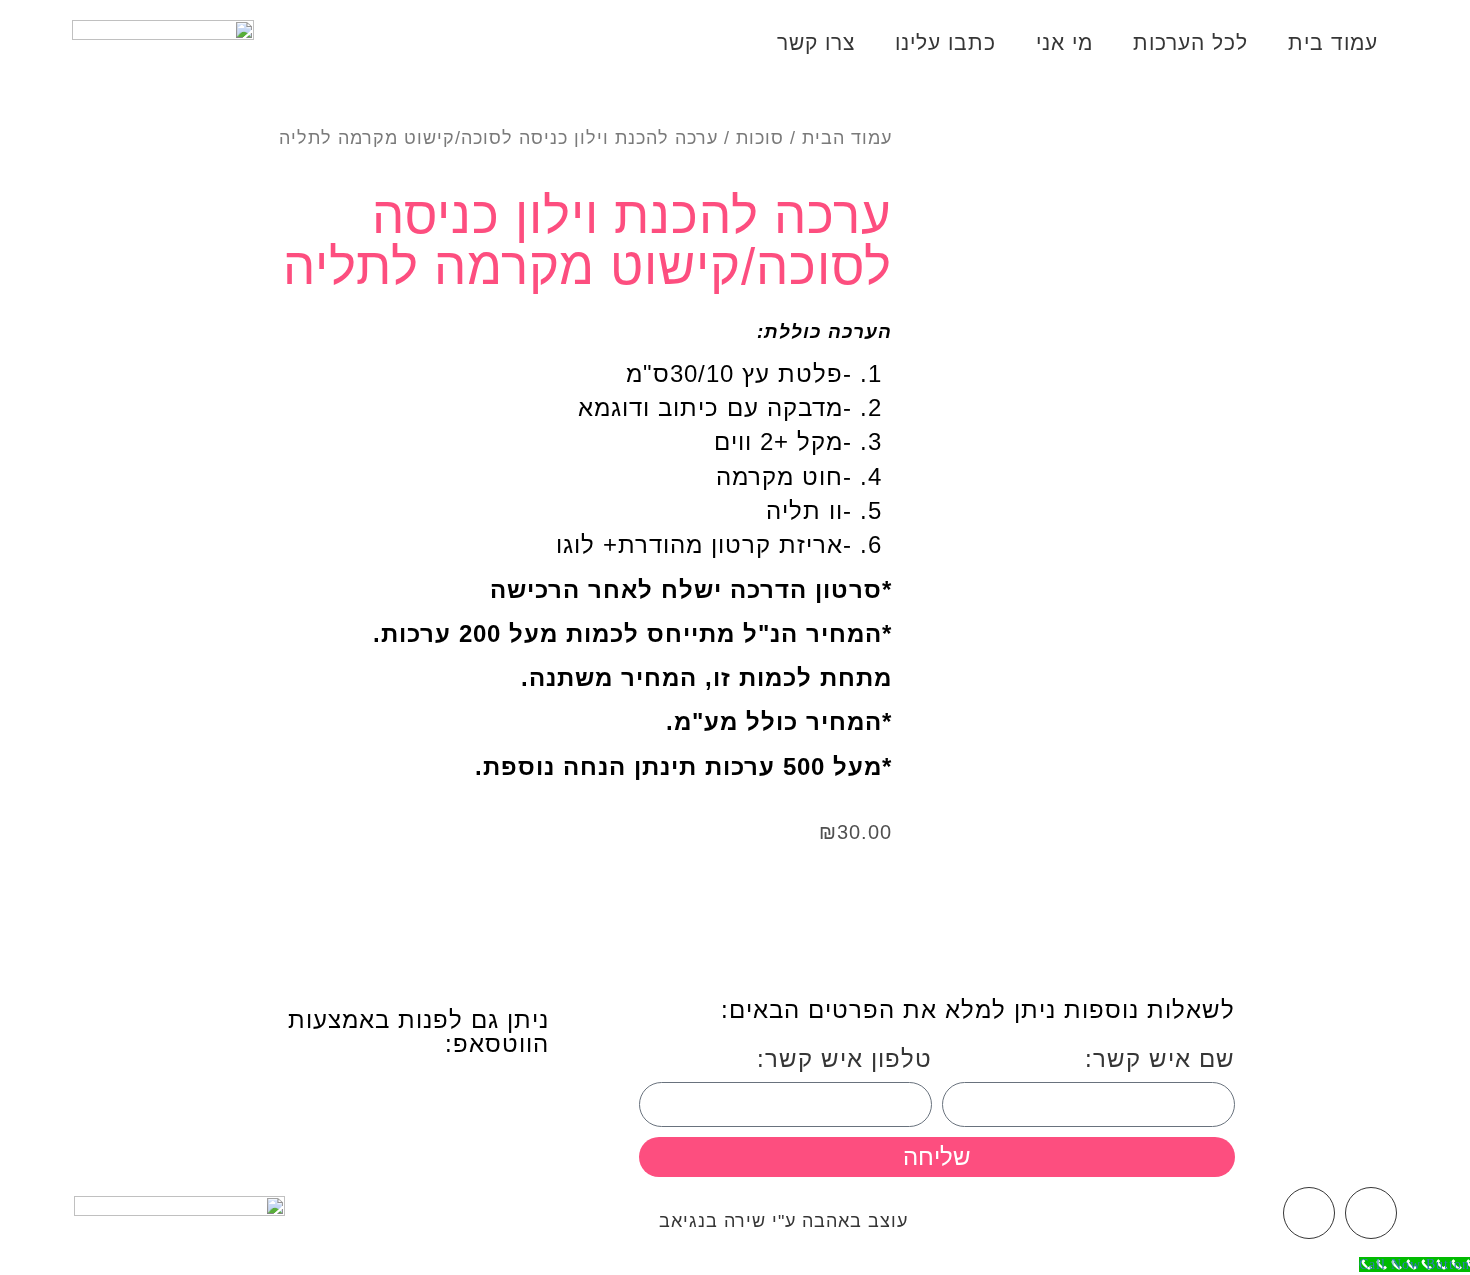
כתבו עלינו (945, 43)
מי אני (1064, 43)
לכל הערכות (1190, 43)
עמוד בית (1333, 43)
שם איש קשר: (1160, 1058)
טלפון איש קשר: (844, 1058)
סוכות (760, 138)
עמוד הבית (847, 138)
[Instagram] (1309, 1213)
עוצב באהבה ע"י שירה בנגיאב (783, 1221)
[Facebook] (1371, 1213)
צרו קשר (816, 43)
